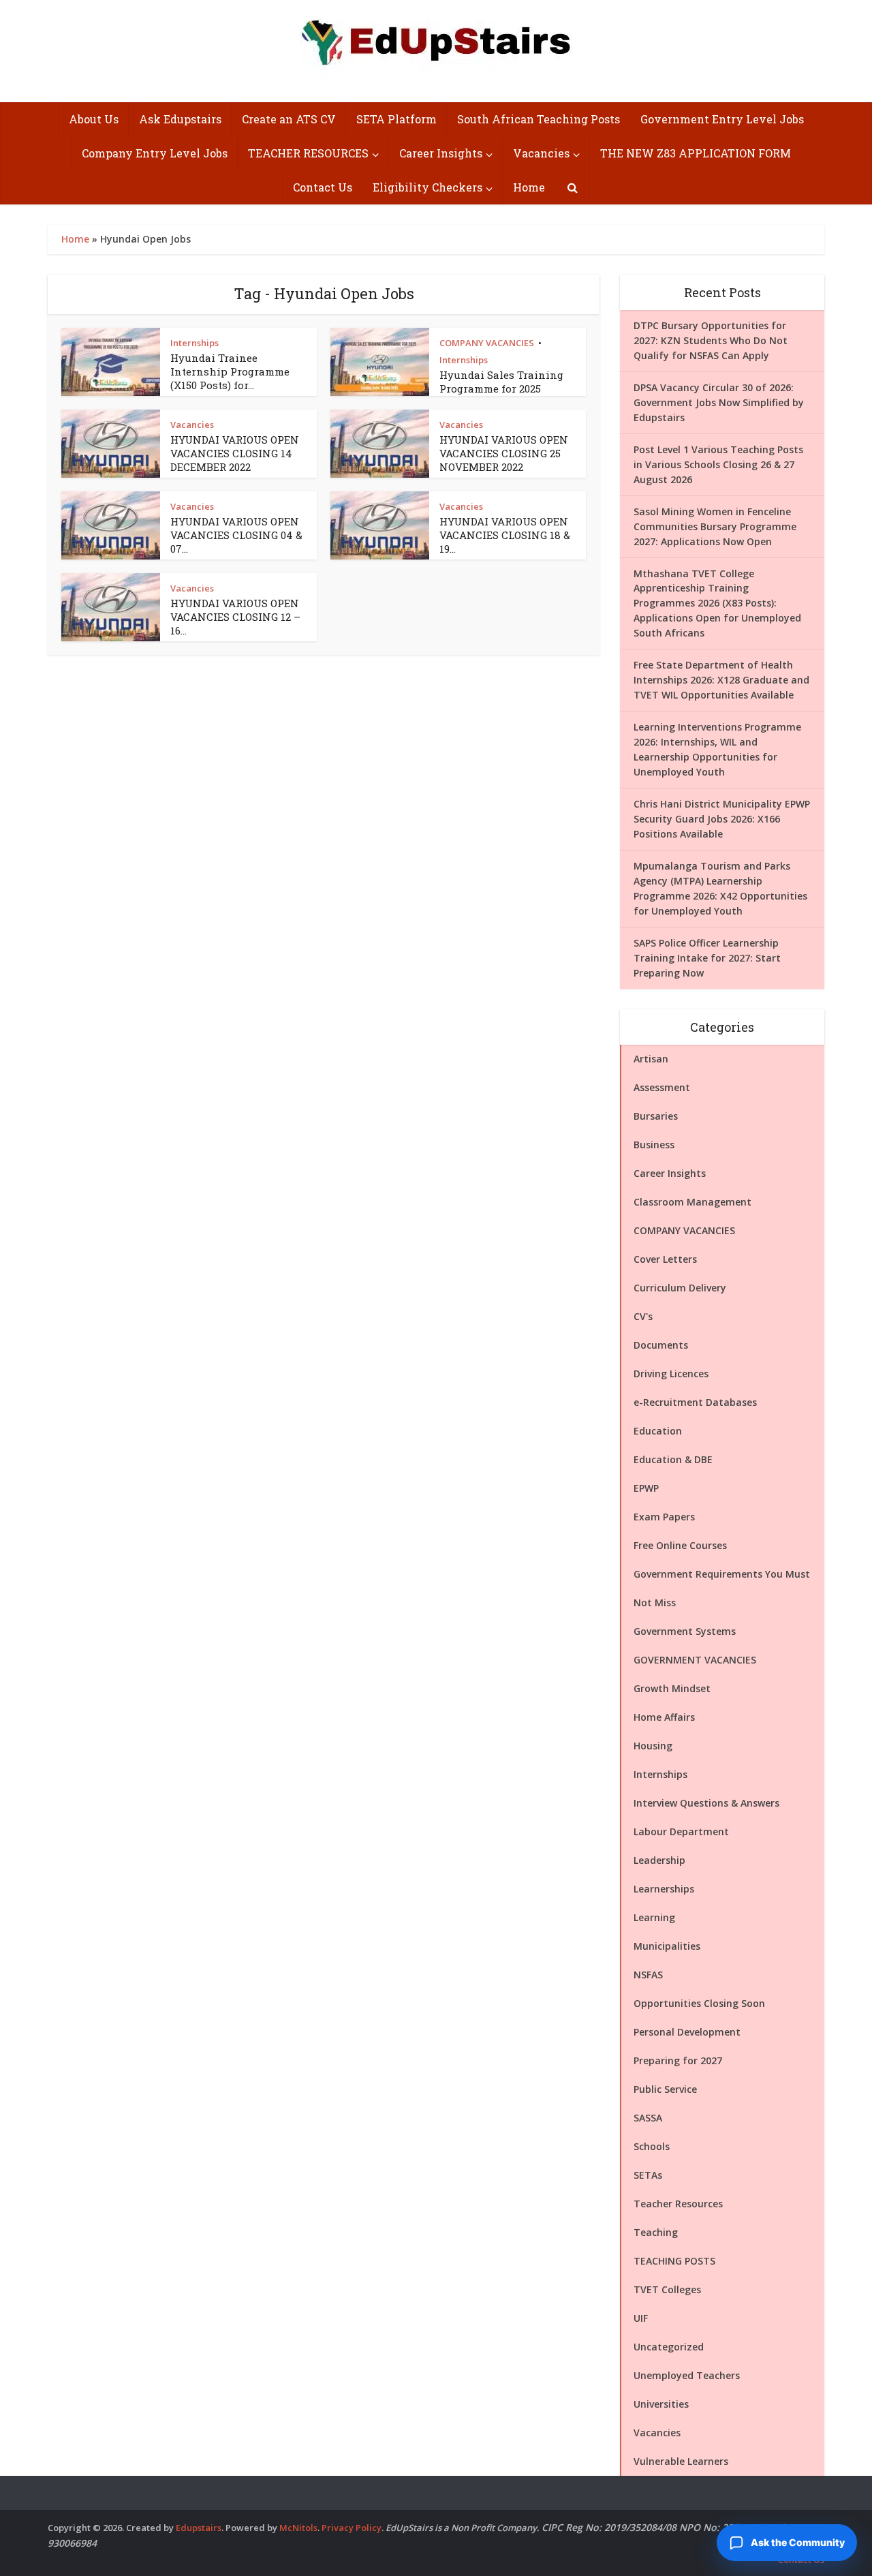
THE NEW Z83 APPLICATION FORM (696, 153)
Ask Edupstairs (180, 119)
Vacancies (541, 153)
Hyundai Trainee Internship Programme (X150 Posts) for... (230, 372)
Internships (194, 343)
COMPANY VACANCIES (487, 343)
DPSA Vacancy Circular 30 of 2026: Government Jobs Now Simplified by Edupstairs (719, 402)
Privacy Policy (352, 2528)
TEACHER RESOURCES (308, 153)
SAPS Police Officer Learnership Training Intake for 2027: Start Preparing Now (707, 958)
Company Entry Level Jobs (155, 153)
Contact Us (323, 187)
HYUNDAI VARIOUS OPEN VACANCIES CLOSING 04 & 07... (236, 535)
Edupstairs (199, 2528)
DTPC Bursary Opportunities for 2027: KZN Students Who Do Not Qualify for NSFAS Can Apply (711, 340)
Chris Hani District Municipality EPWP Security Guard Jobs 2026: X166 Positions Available (722, 819)
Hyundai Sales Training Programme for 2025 (501, 382)
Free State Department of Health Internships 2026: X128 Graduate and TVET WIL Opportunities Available (721, 680)
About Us (94, 119)
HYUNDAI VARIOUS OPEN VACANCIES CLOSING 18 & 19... (505, 535)
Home (529, 187)
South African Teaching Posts (539, 119)
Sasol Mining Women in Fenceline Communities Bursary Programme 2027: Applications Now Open (715, 526)
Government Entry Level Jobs (722, 119)
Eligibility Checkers (427, 187)
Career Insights (441, 153)
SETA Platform (396, 119)
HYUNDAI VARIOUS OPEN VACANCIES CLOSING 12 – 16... (235, 617)
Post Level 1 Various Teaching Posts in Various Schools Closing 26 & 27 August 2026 (718, 464)
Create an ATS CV (289, 119)
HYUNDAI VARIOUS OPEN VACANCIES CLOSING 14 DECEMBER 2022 (235, 454)
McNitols (298, 2528)
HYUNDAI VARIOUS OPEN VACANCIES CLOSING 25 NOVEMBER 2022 (504, 454)
